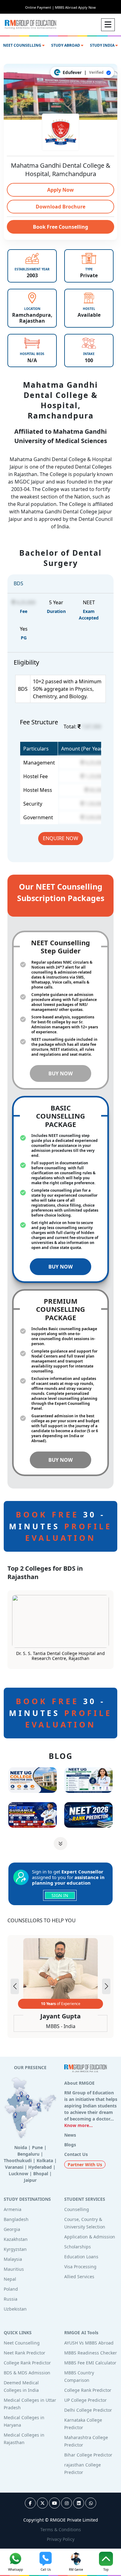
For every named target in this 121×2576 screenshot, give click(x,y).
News (70, 2135)
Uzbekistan (15, 2309)
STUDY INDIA (103, 45)
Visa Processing (80, 2267)
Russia (11, 2299)
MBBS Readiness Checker (91, 2353)
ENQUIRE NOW (60, 838)
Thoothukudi (18, 2160)
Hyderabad (40, 2167)
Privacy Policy (61, 2539)
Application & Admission (90, 2237)
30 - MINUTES (60, 1526)
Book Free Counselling (60, 227)
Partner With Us (85, 2165)
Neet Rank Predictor (25, 2353)
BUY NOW (60, 1073)
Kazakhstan (16, 2239)
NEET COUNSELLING (23, 45)
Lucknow (18, 2174)
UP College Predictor (85, 2400)
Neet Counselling (22, 2343)
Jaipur (30, 2180)
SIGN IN (60, 1895)
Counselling (77, 2209)
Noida (21, 2147)
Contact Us (76, 2154)
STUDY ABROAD (66, 45)
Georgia (12, 2229)
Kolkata (45, 2160)
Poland (11, 2289)
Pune (37, 2147)
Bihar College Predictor (88, 2455)
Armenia (13, 2209)
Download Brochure (60, 207)
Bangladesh (16, 2219)
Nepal (10, 2279)
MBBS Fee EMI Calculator (90, 2363)
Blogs (70, 2145)
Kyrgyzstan (15, 2249)
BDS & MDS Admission (27, 2373)
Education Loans (81, 2257)
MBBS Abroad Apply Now (75, 7)
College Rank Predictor (27, 2363)
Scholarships (78, 2247)
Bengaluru (28, 2154)
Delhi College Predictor (88, 2410)
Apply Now (60, 190)
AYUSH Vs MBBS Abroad (89, 2343)
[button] (106, 1986)
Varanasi (14, 2167)
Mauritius (14, 2269)
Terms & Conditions (61, 2529)
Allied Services (79, 2277)
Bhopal (41, 2174)
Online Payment (40, 7)
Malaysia (13, 2259)
